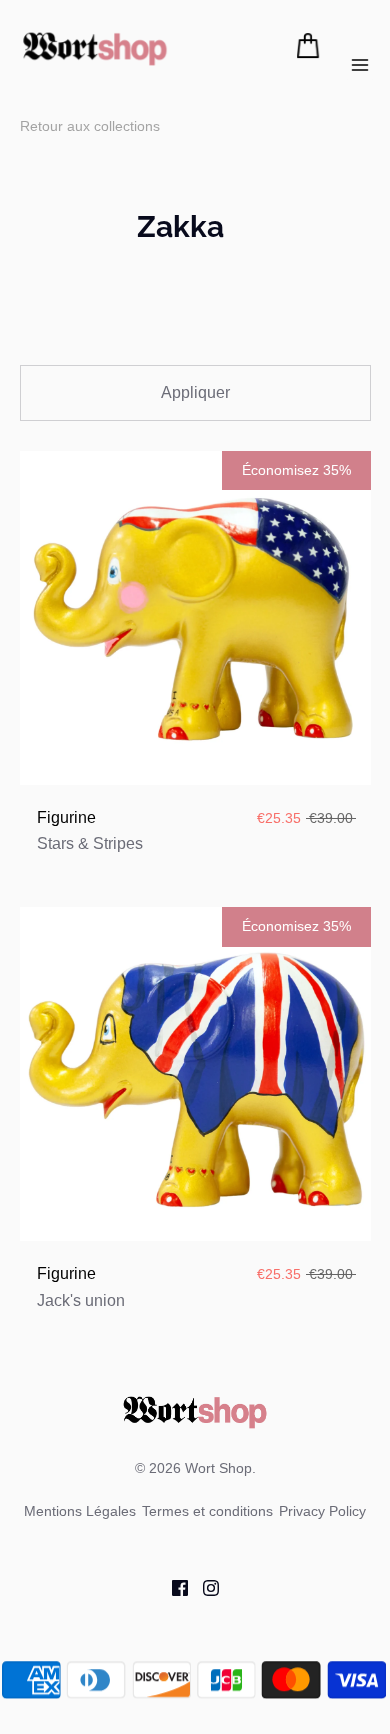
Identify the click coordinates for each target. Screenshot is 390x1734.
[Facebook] (172, 1586)
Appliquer (195, 392)
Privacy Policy (322, 1511)
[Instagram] (203, 1586)
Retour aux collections (90, 126)
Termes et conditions (207, 1511)
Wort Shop (218, 1468)
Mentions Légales (80, 1511)
